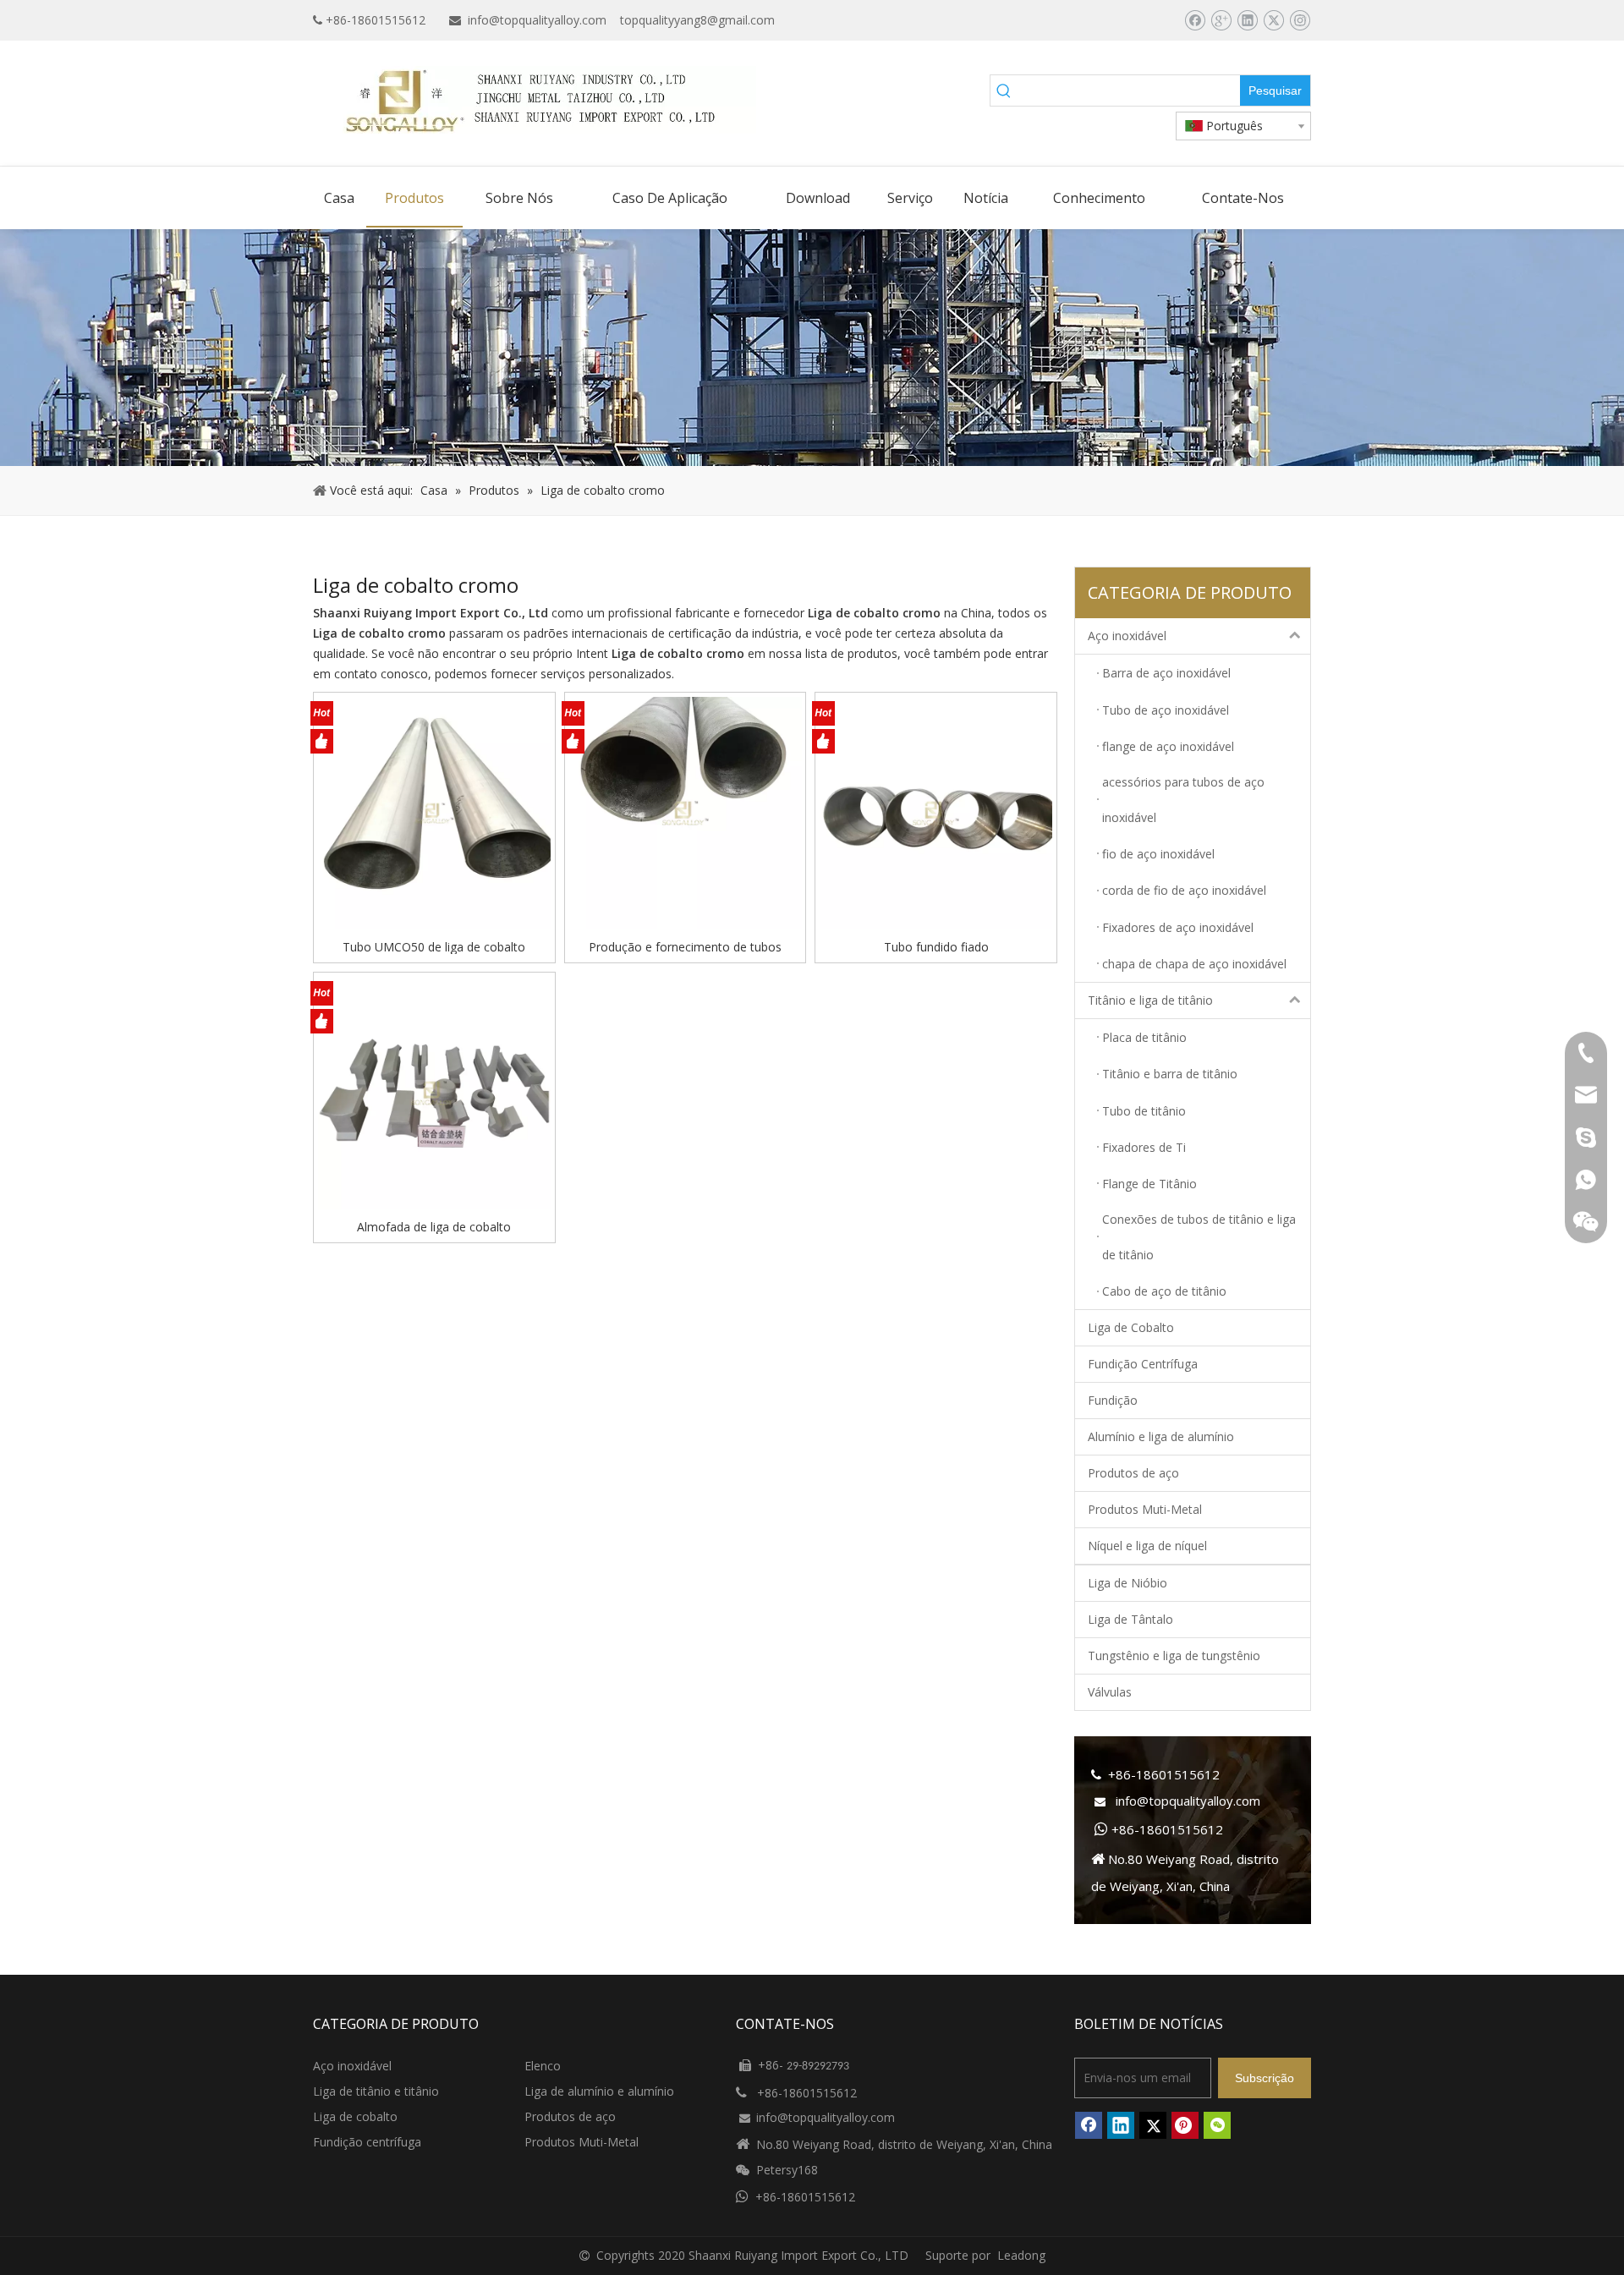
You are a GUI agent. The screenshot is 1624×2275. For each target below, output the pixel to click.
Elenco (543, 2066)
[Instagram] (1300, 20)
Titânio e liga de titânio (1150, 1000)
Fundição (1113, 1400)
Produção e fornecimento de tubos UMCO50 (685, 946)
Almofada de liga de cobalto (434, 1226)
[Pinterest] (1185, 2125)
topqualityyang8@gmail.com (697, 20)
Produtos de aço (1133, 1473)
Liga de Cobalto (1131, 1327)
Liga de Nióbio (1127, 1583)
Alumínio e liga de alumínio (1161, 1436)
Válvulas (1110, 1692)
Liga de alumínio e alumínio (599, 2091)
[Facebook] (1195, 20)
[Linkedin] (1247, 20)
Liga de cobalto (355, 2116)
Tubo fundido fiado (936, 946)
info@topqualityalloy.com (537, 20)
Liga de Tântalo (1130, 1619)
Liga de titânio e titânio (376, 2091)
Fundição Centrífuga (1143, 1364)
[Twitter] (1273, 20)
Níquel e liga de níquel (1147, 1546)
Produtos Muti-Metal (1145, 1509)
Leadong (1021, 2255)
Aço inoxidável (1127, 636)
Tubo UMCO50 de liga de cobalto (434, 946)
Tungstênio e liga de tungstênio (1174, 1656)
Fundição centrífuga (367, 2142)
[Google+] (1221, 20)
